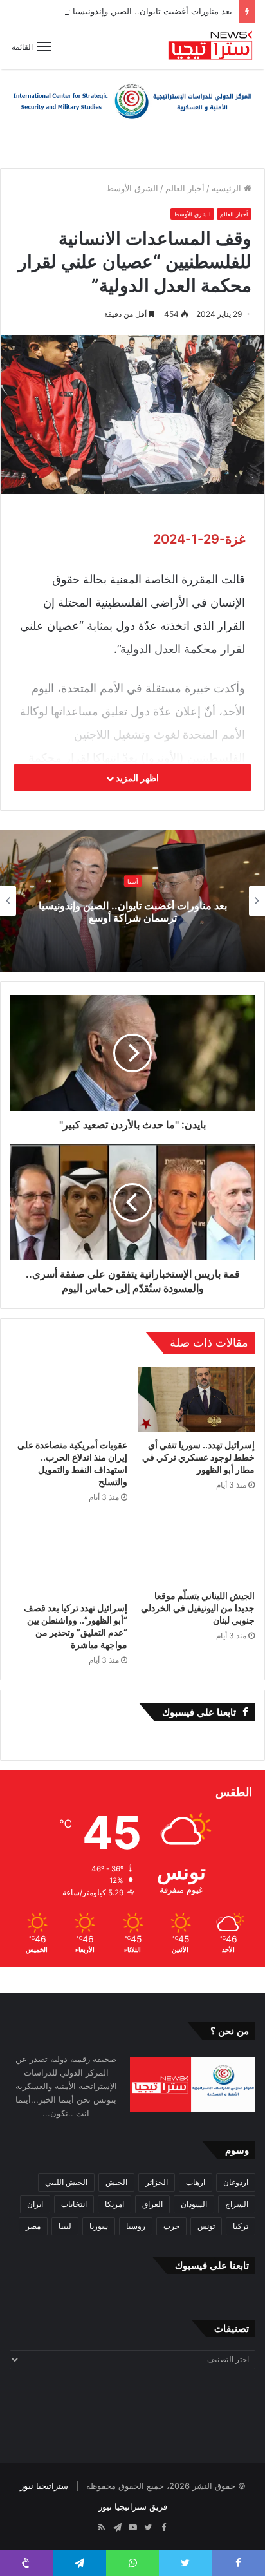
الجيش (116, 2182)
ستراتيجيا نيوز (44, 2486)
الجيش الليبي (66, 2182)
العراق (152, 2204)
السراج (237, 2204)
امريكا (114, 2204)
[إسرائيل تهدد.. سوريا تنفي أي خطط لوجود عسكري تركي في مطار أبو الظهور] (196, 1400)
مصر (33, 2226)
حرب (171, 2226)
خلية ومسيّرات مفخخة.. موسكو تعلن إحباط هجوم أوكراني (132, 912)
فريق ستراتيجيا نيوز (133, 2506)
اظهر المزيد (136, 778)
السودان (194, 2204)
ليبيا (65, 2226)
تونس (206, 2226)
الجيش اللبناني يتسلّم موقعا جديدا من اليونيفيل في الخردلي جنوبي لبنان (198, 1608)
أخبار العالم (185, 188)
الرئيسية (228, 188)
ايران (35, 2204)
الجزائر (157, 2182)
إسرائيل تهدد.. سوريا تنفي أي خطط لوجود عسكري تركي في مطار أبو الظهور (198, 1457)
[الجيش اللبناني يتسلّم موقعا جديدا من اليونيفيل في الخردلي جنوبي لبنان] (196, 1550)
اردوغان (236, 2182)
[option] (132, 901)
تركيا (241, 2226)
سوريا (99, 2226)
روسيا (136, 2226)
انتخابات (74, 2204)
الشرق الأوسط (132, 188)
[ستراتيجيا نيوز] (210, 46)
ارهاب (196, 2182)
